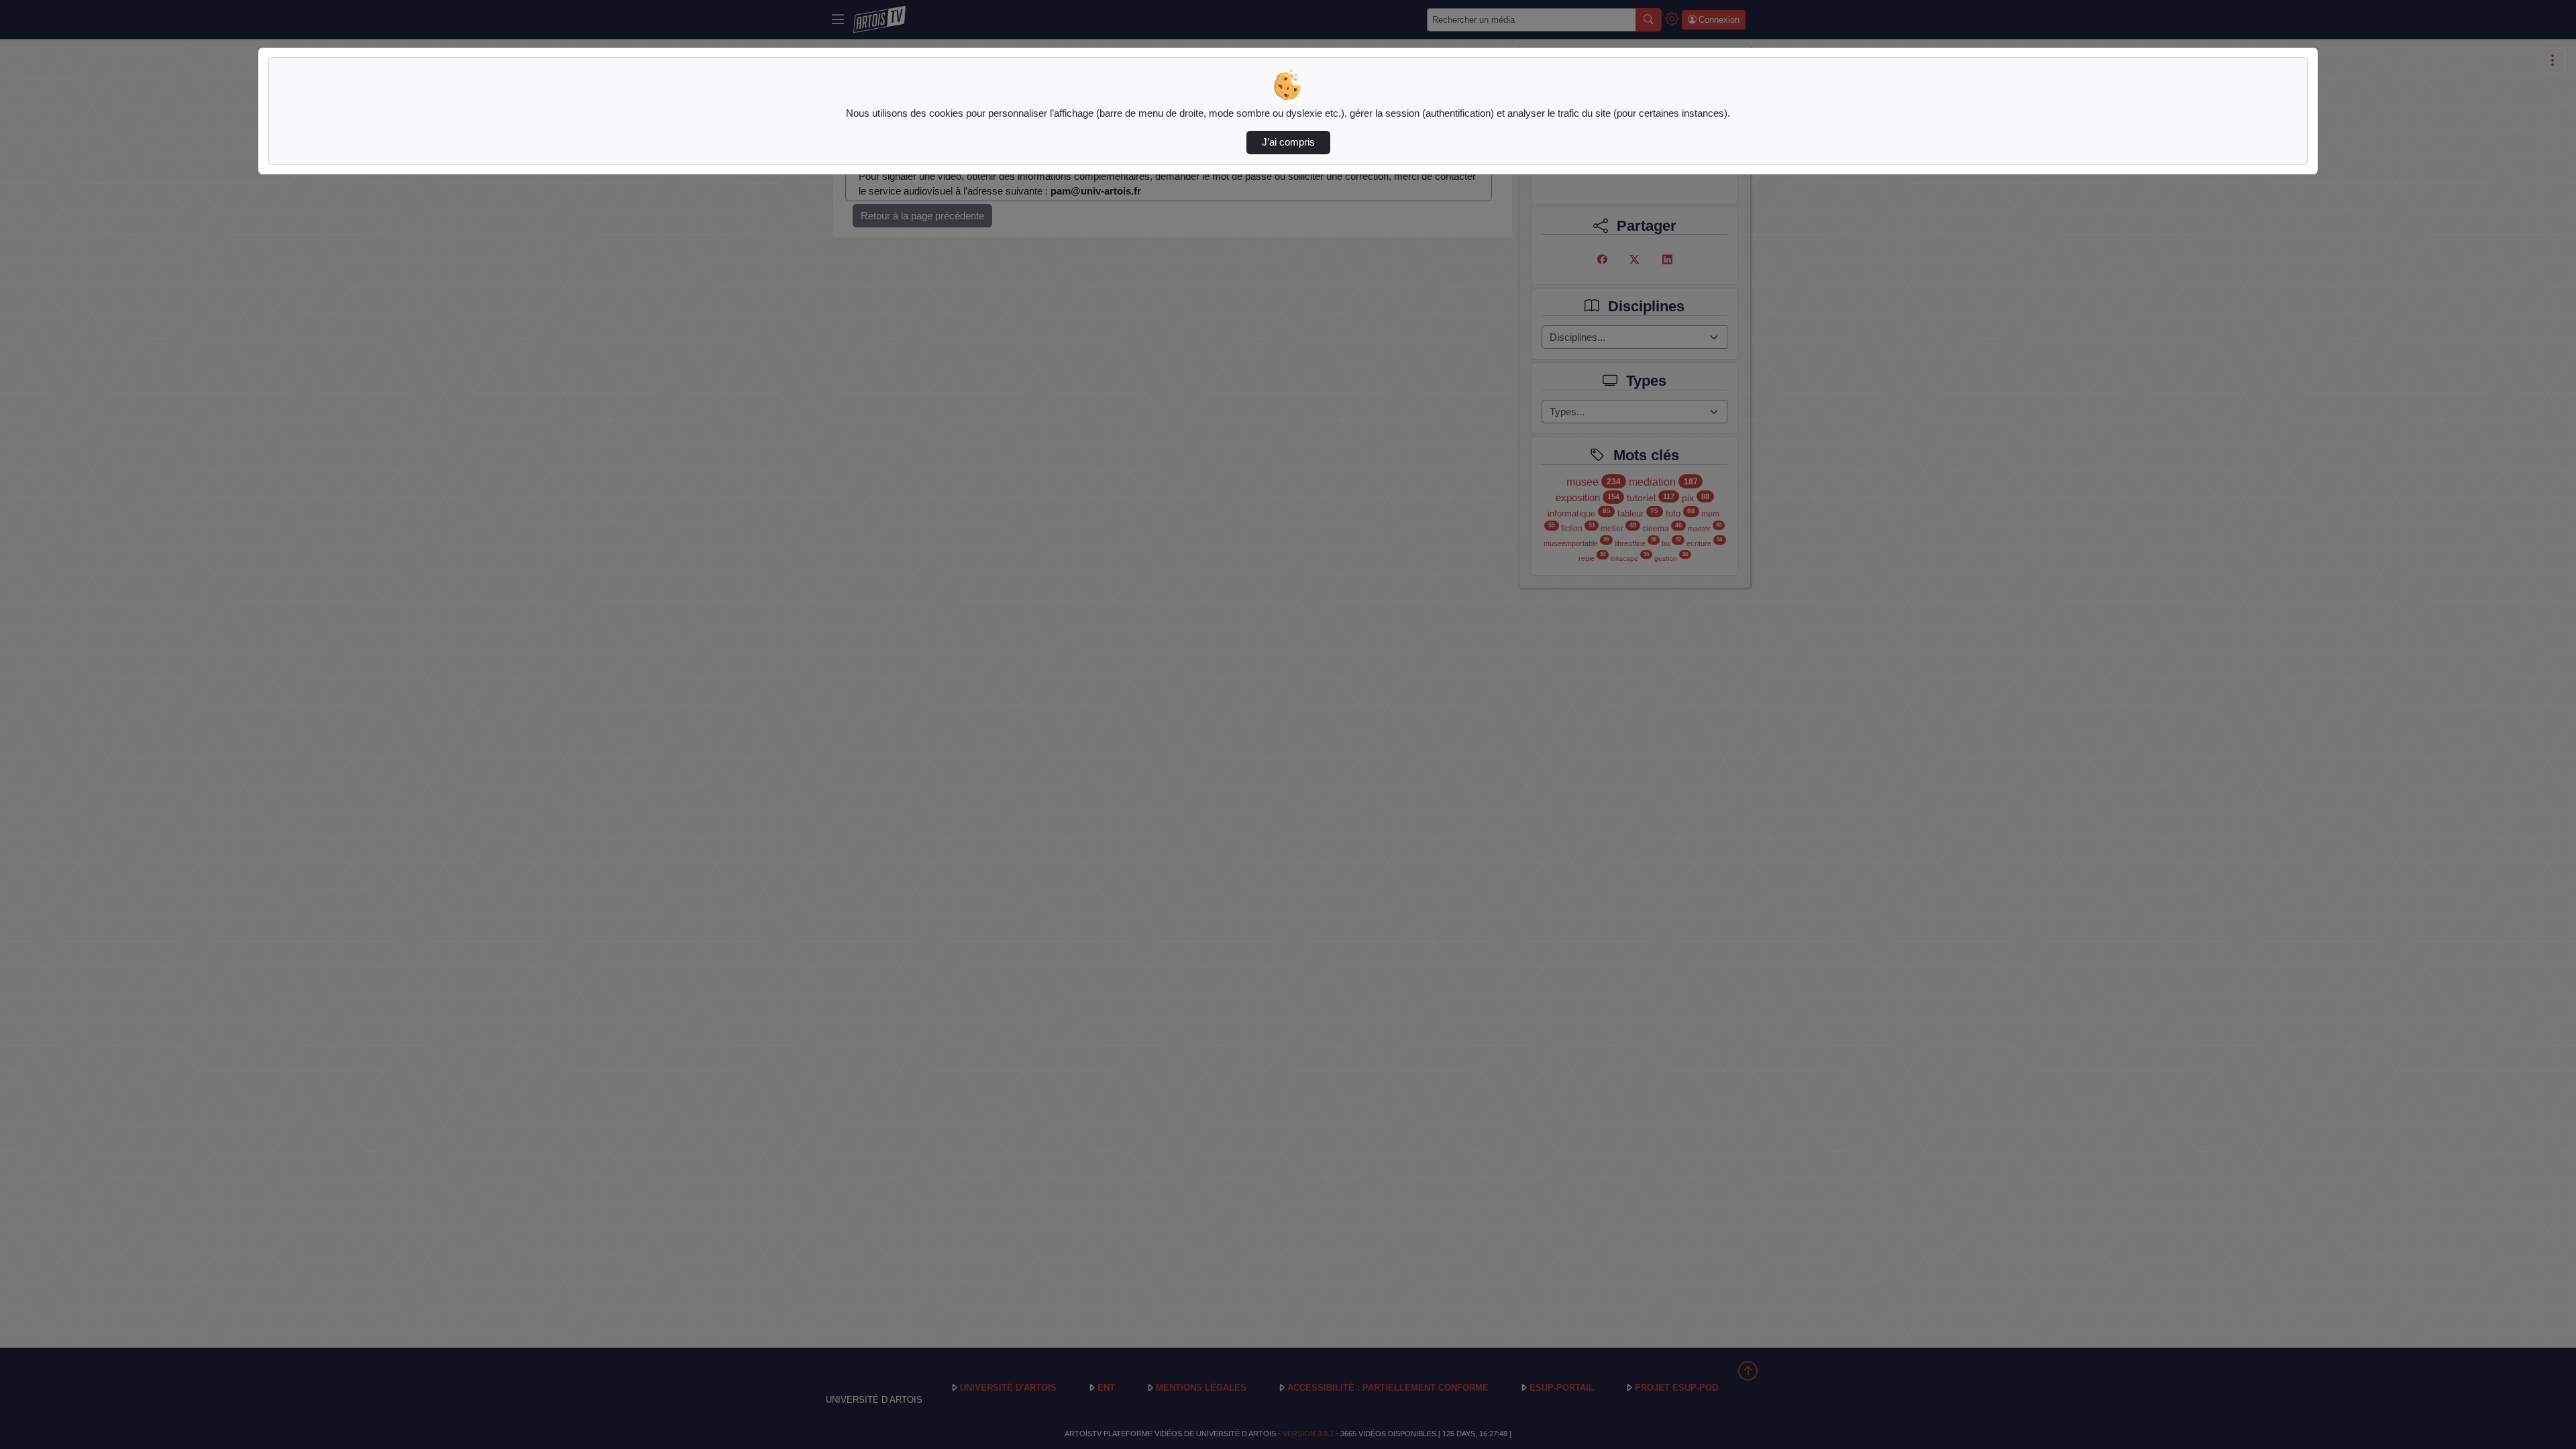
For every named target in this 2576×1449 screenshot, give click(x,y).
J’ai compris (1288, 142)
